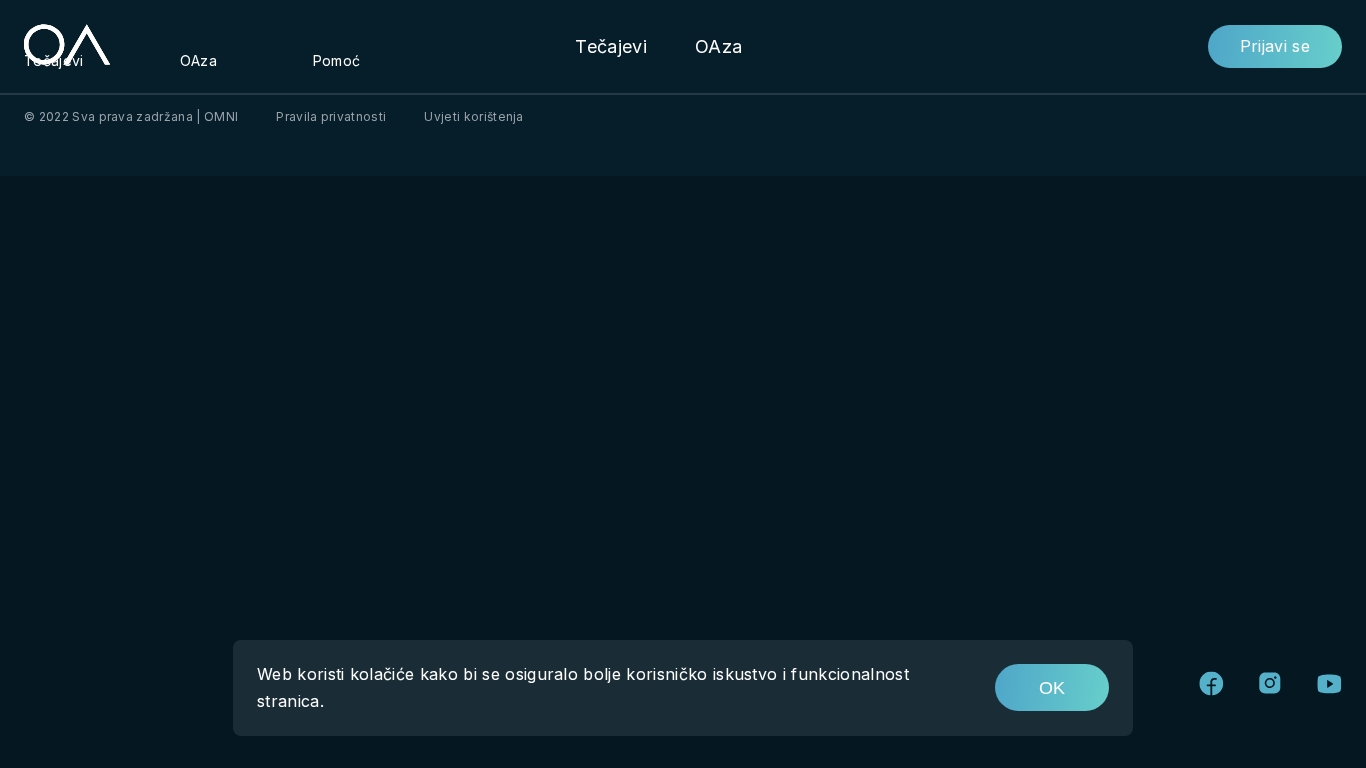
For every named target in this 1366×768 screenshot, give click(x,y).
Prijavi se (1275, 46)
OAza (718, 46)
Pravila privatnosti (331, 116)
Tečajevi (611, 46)
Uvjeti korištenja (473, 116)
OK (1052, 688)
